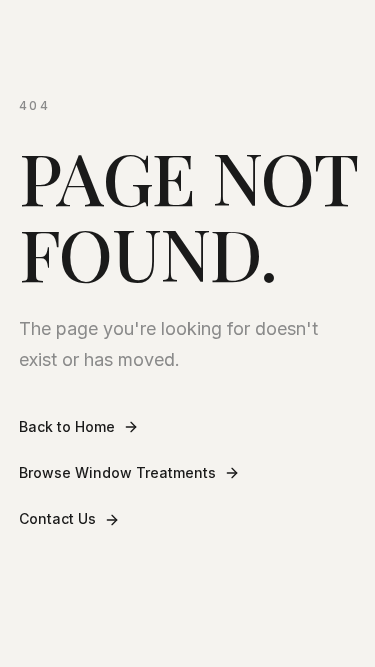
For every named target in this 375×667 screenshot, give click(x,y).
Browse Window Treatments (117, 472)
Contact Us (57, 518)
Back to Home (67, 426)
